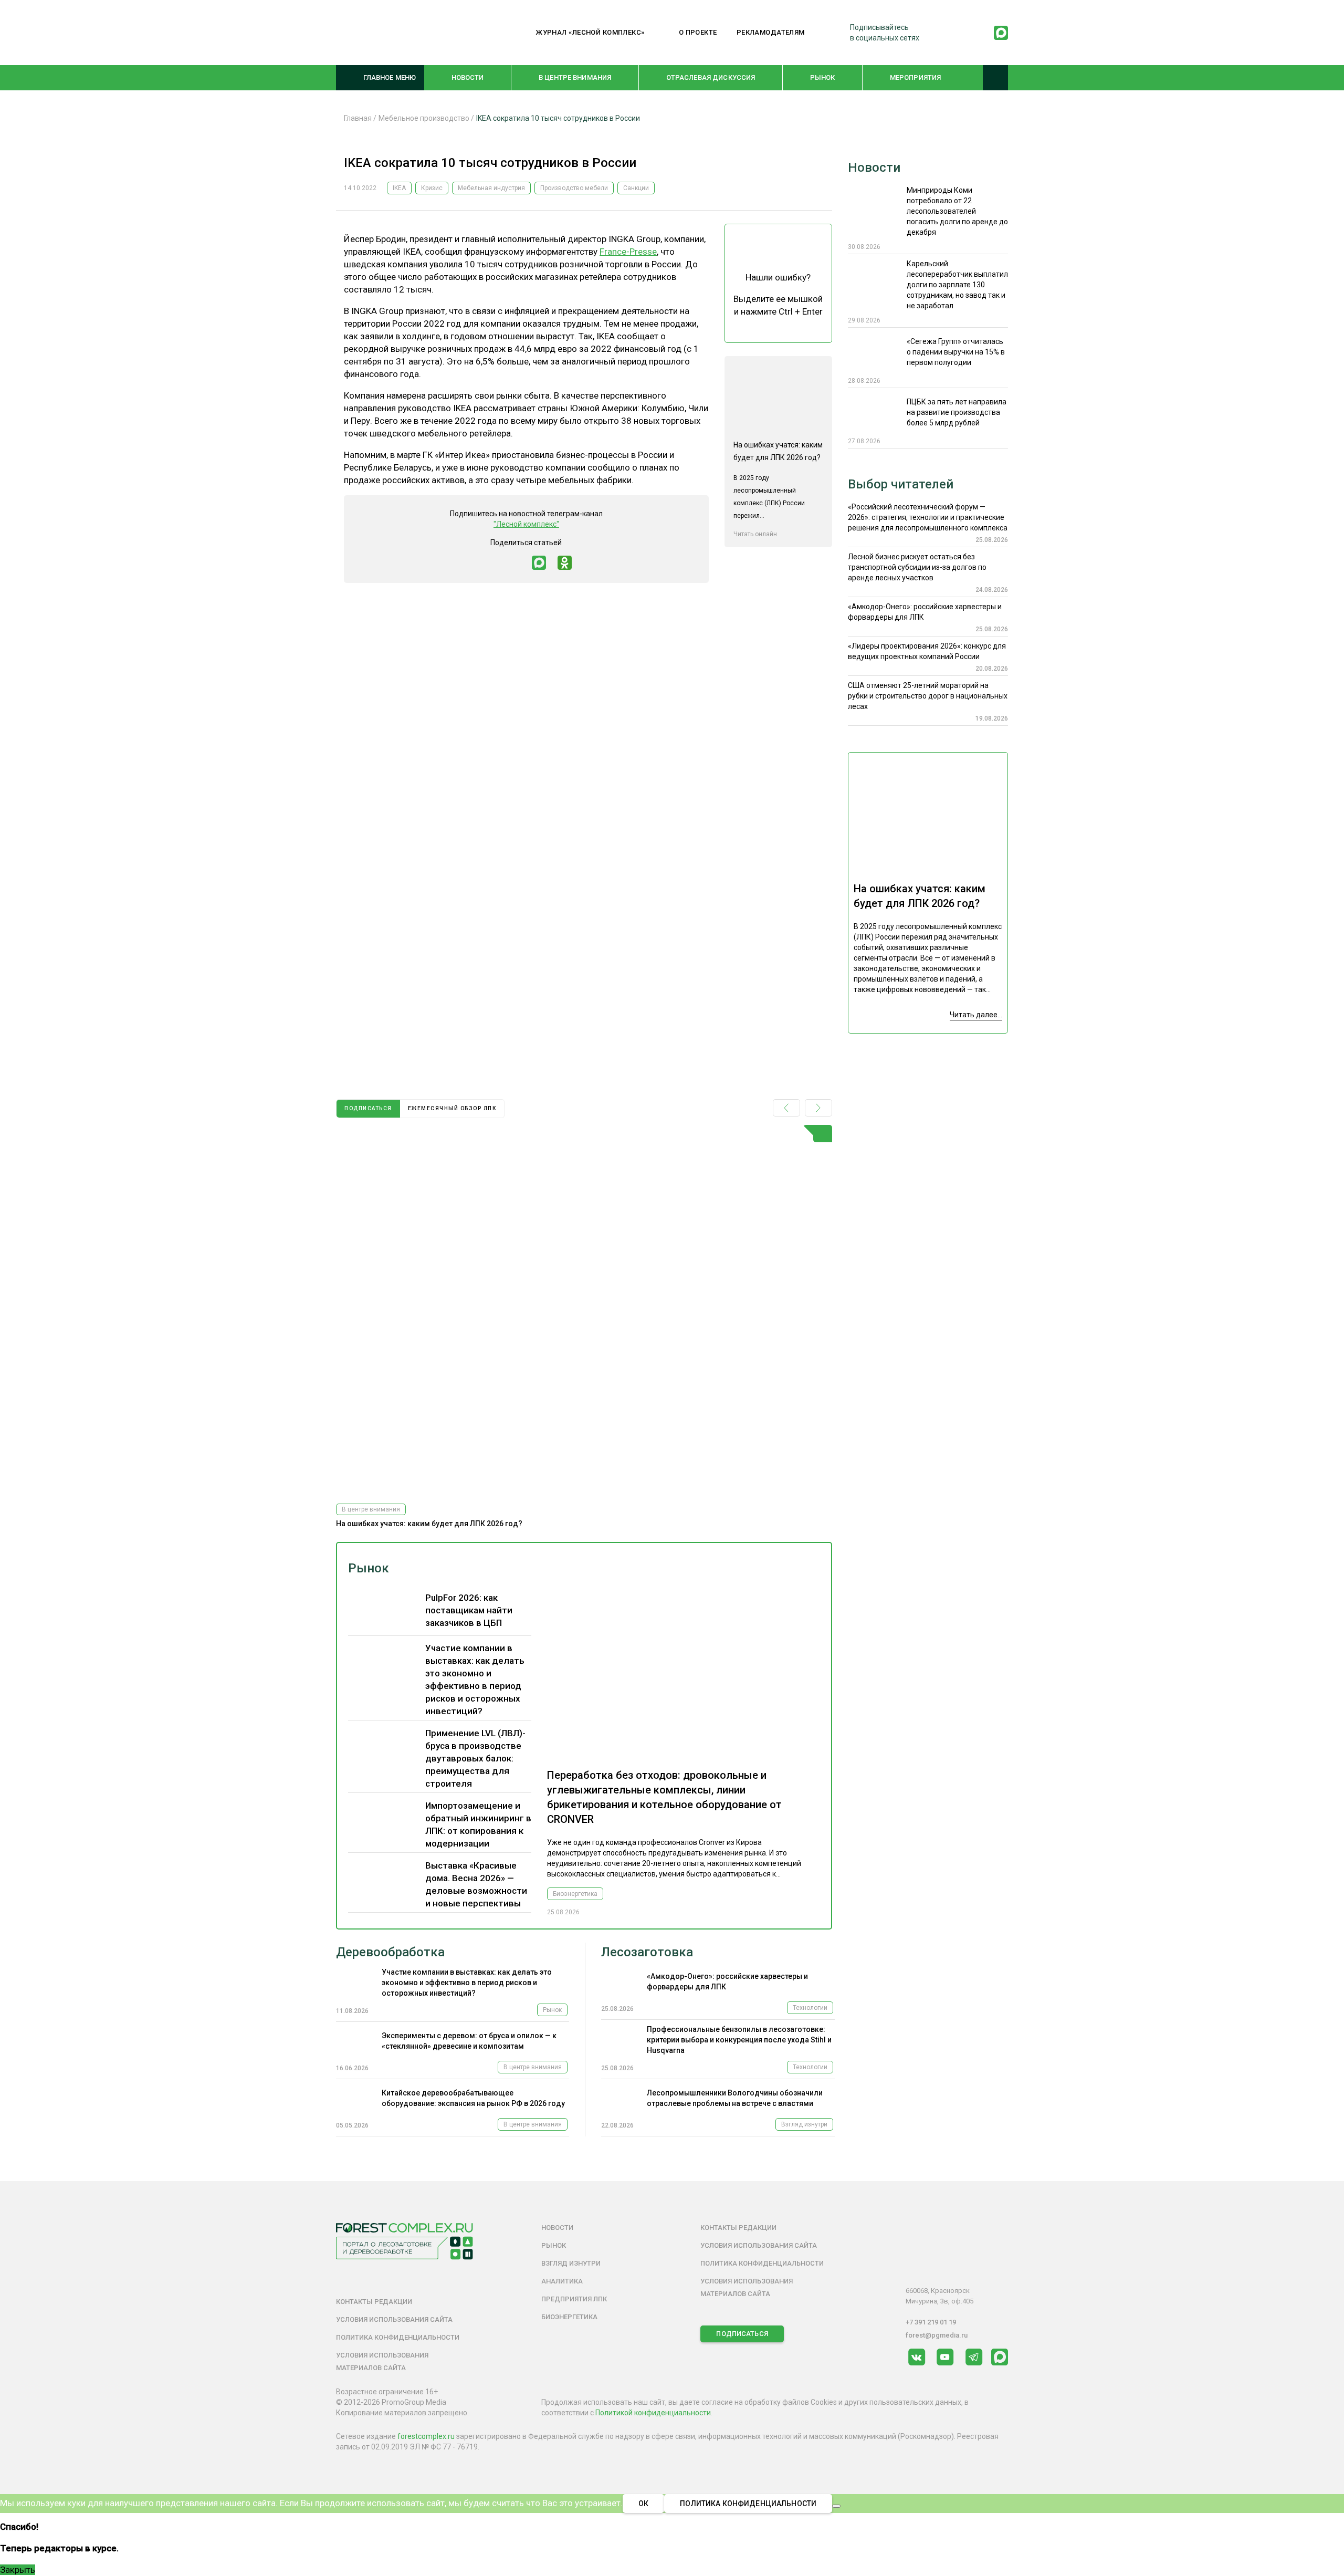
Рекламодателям (771, 32)
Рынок (823, 77)
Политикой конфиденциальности (653, 2413)
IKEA (399, 188)
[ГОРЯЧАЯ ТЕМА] (584, 1310)
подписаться (368, 1108)
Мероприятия (915, 77)
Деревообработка (390, 1952)
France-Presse (628, 252)
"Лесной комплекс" (526, 524)
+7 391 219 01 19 (931, 2322)
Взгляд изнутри (804, 2124)
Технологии (810, 2008)
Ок (643, 2504)
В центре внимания (575, 77)
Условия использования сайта (394, 2319)
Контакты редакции (374, 2302)
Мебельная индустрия (491, 188)
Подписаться (742, 2334)
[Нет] (836, 2506)
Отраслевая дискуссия (711, 77)
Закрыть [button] (18, 2570)
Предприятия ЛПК (574, 2299)
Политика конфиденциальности (398, 2337)
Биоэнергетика (575, 1894)
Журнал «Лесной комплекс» (590, 32)
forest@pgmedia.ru (937, 2335)
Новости (468, 77)
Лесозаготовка (647, 1952)
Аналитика (562, 2281)
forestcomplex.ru (426, 2436)
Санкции (636, 188)
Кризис (432, 188)
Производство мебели (574, 188)
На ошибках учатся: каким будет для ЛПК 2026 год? (429, 1524)
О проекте (698, 32)
